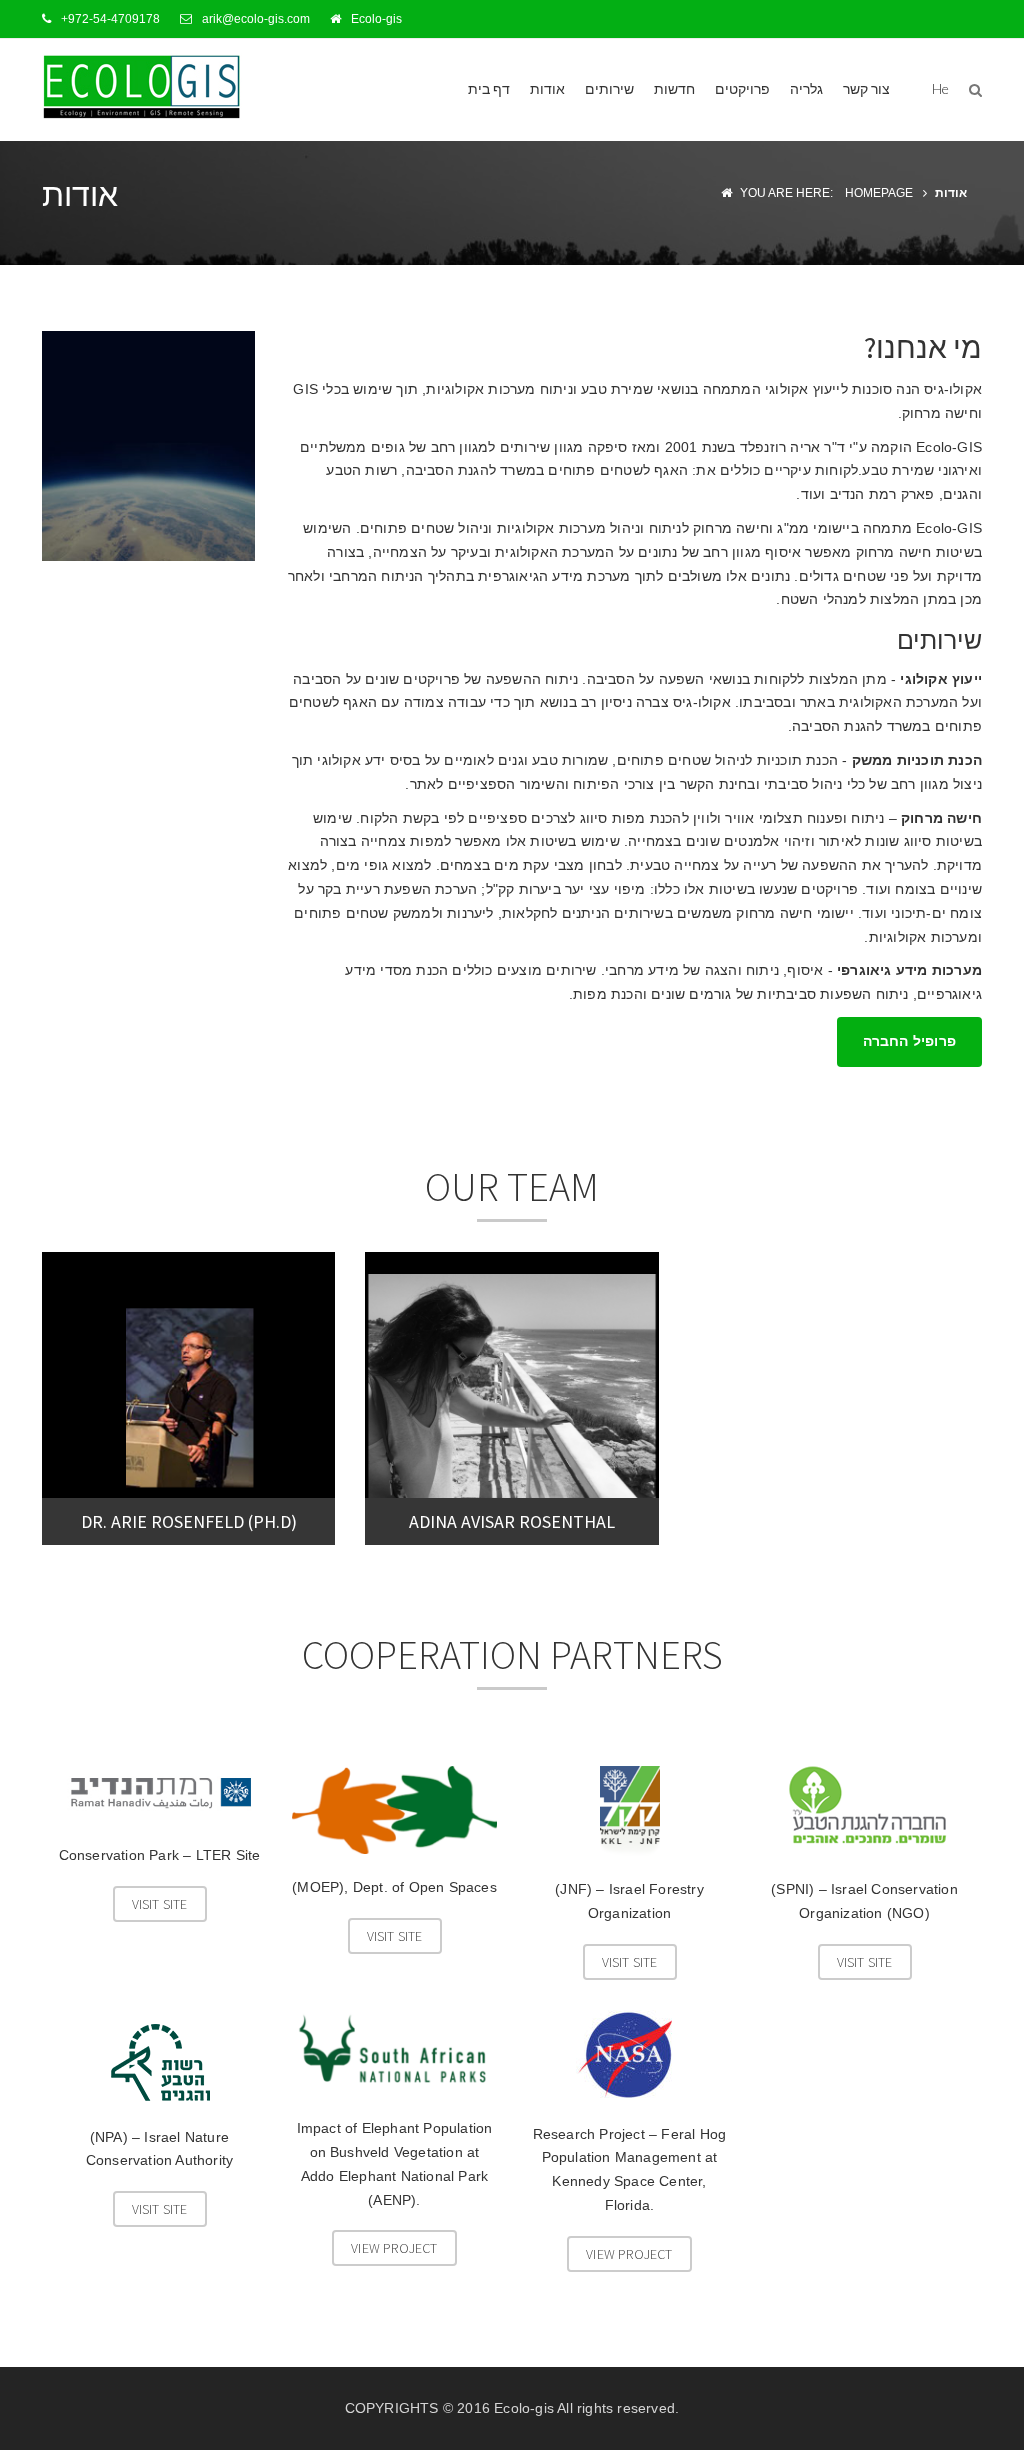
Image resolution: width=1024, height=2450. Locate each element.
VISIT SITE (160, 1904)
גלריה (806, 88)
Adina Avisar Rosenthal (512, 1521)
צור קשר (866, 88)
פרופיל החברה (909, 1041)
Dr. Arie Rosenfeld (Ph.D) (189, 1521)
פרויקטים (742, 88)
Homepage (879, 193)
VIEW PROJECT (394, 2248)
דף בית (489, 88)
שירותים (609, 88)
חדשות (674, 88)
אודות (547, 88)
